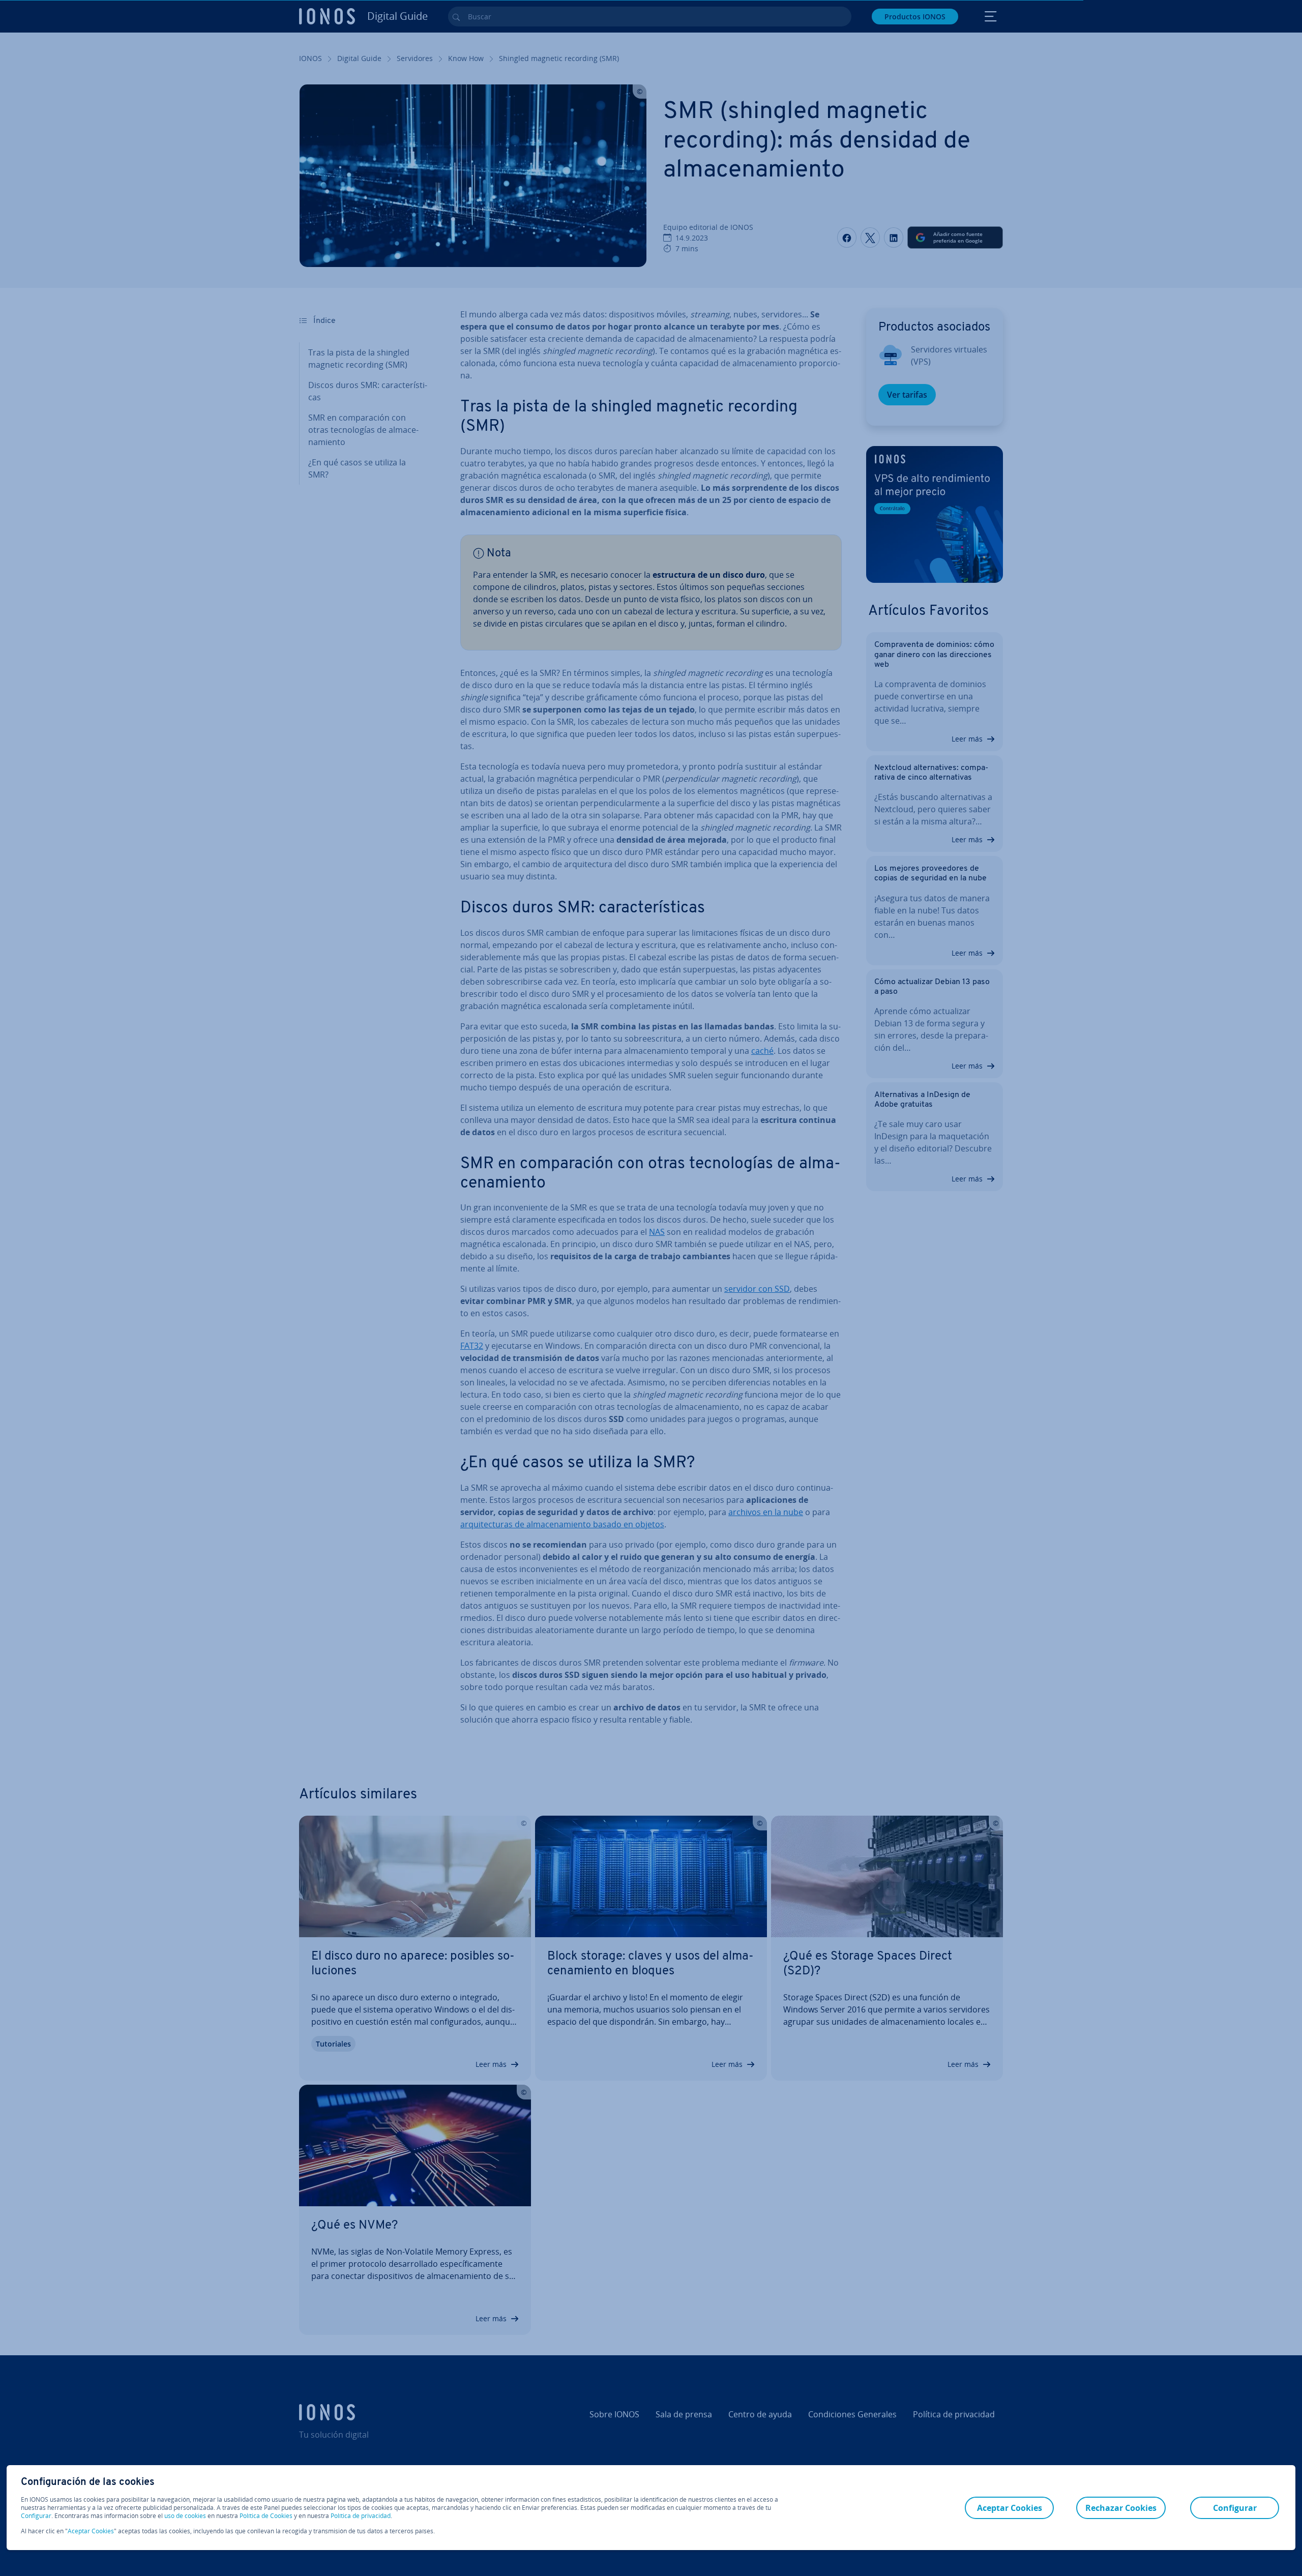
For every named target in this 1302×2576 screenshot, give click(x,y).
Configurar (36, 2516)
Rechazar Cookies (1121, 2508)
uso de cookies (184, 2516)
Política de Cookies (266, 2516)
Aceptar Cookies (91, 2531)
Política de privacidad (361, 2516)
